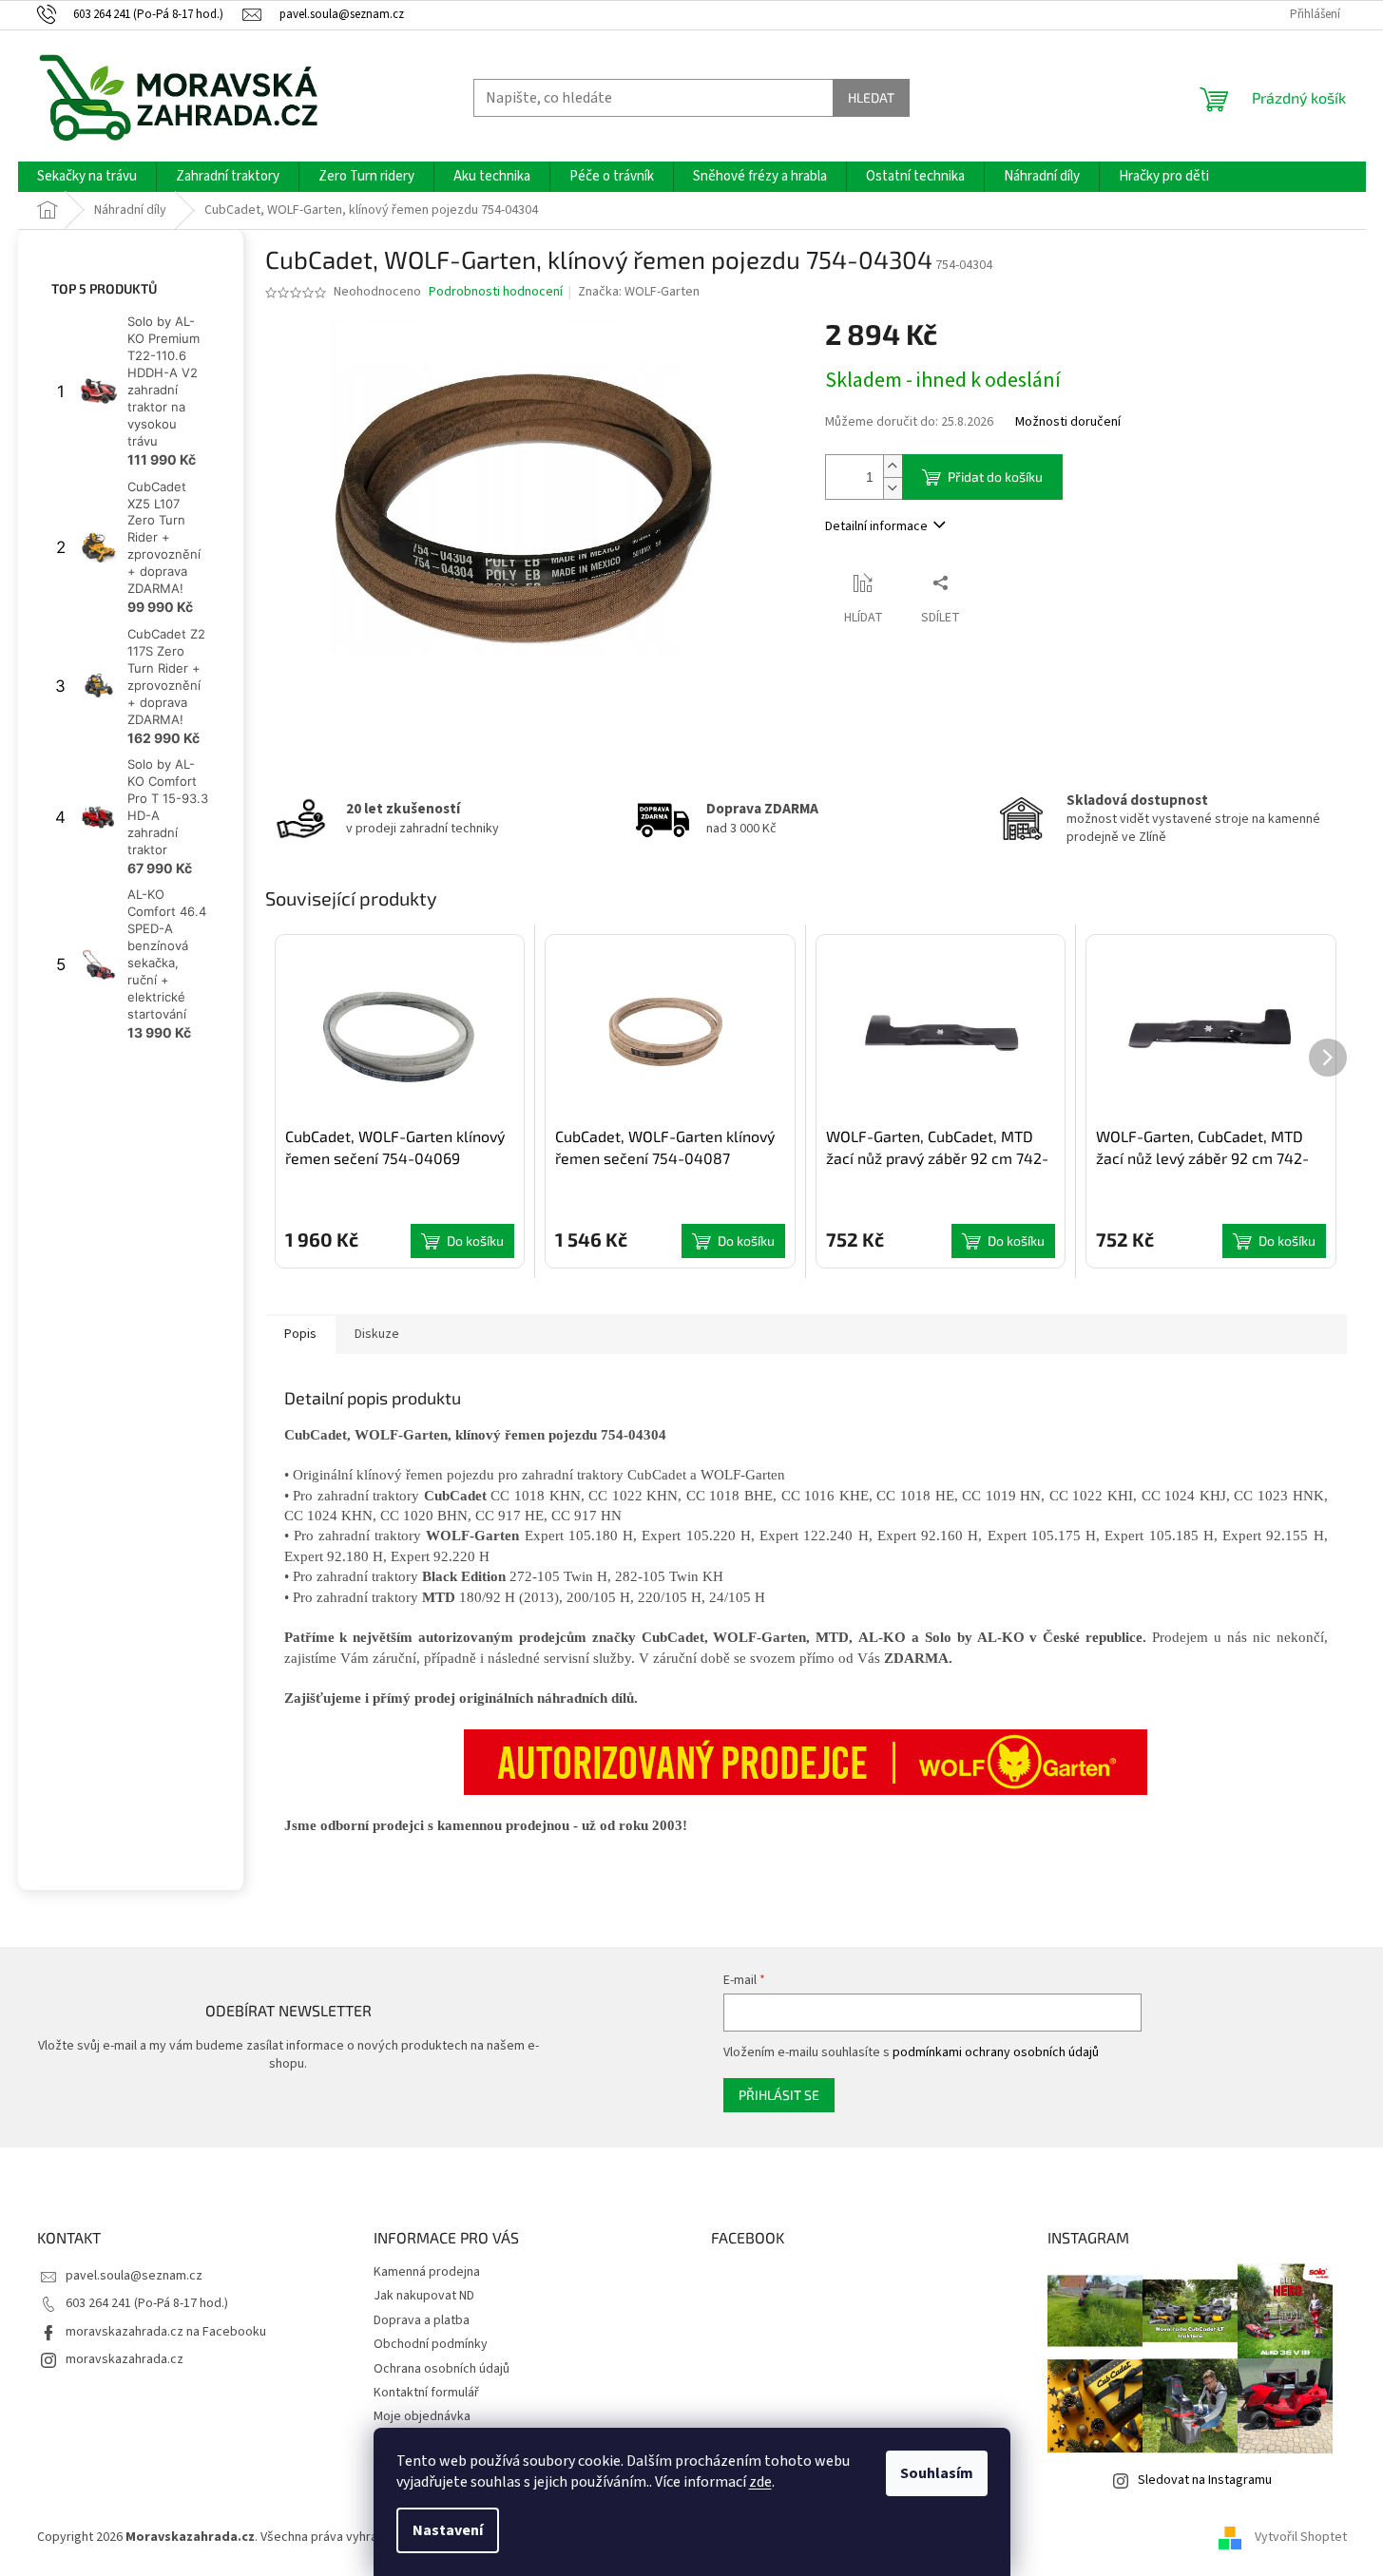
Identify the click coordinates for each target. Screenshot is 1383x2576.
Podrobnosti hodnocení (496, 292)
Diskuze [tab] (377, 1334)
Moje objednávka (422, 2416)
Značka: (639, 292)
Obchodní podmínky (431, 2344)
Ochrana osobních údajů (442, 2369)
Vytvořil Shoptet (1301, 2537)
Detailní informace (876, 526)
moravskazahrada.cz (125, 2359)
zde (760, 2482)
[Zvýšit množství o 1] (893, 466)
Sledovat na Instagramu (1205, 2480)
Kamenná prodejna (427, 2272)
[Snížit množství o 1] (893, 488)
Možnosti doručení (1068, 422)
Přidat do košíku (995, 477)
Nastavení (448, 2530)
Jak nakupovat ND (424, 2296)
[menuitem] (87, 177)
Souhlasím (937, 2473)
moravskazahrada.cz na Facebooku (166, 2332)
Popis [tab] (300, 1334)
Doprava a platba (422, 2320)
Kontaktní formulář (426, 2393)
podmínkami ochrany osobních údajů (996, 2052)
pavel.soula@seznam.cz (134, 2276)
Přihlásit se (779, 2095)
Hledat (871, 97)
